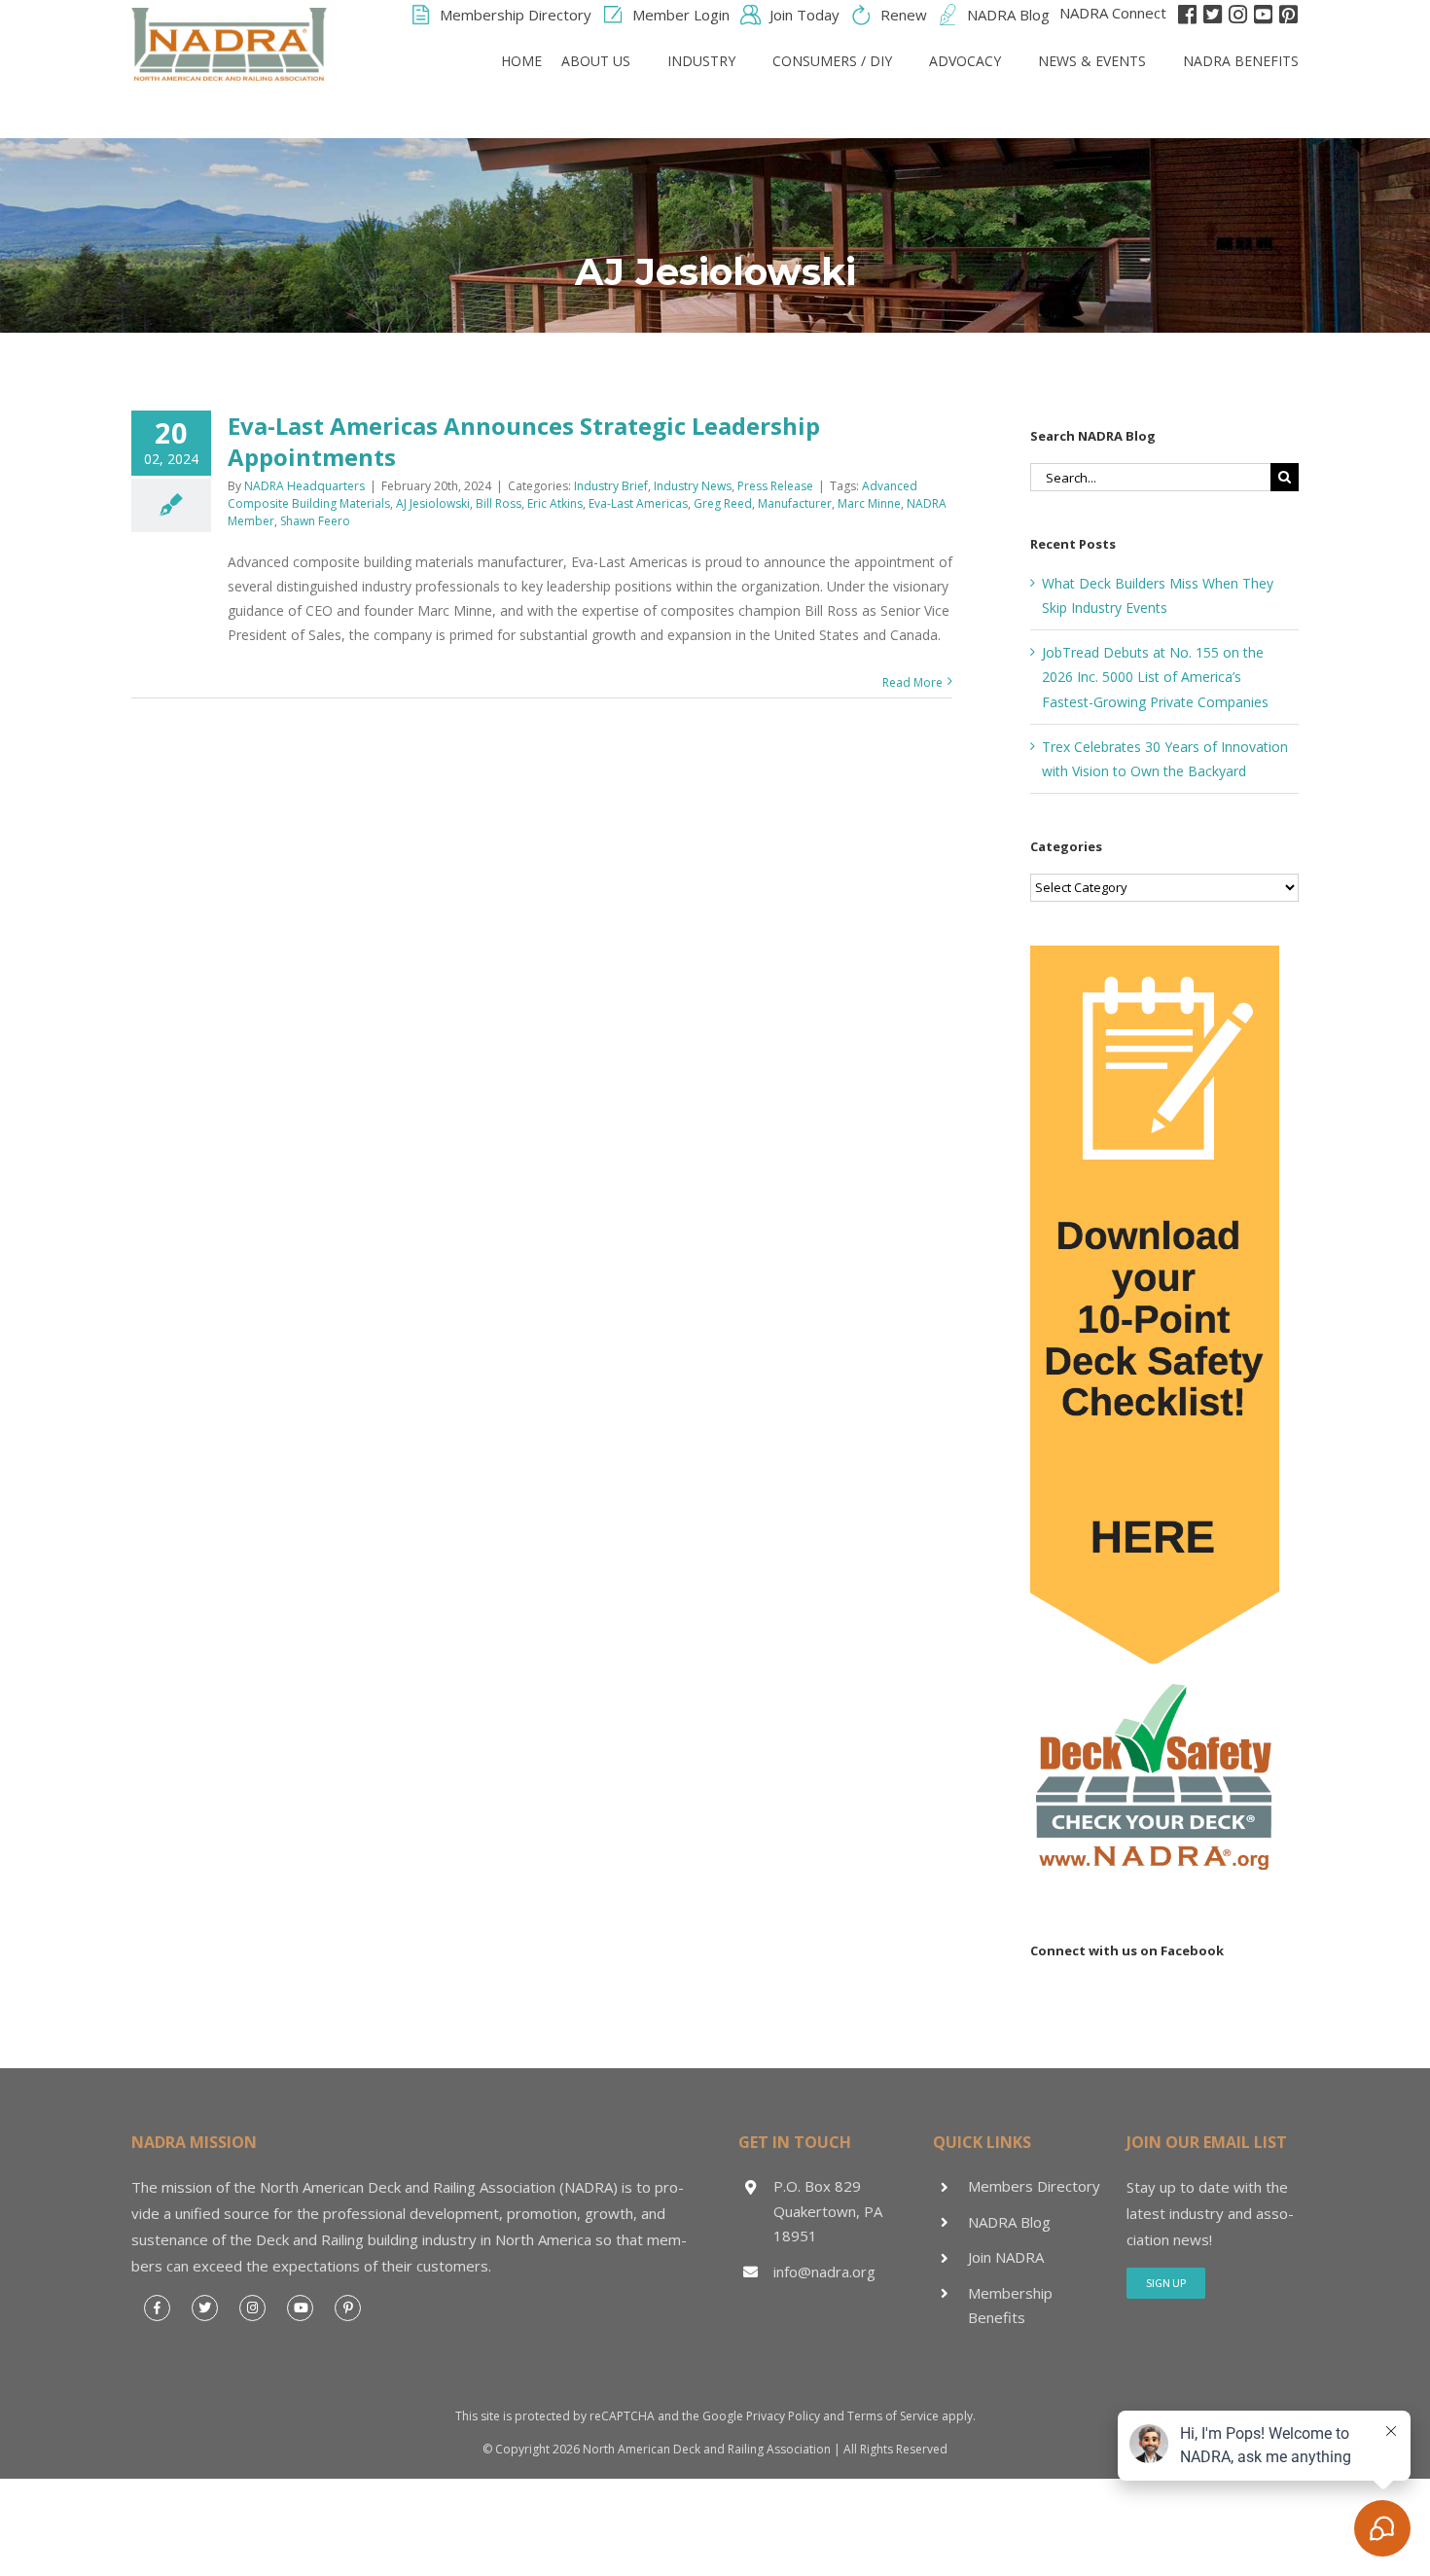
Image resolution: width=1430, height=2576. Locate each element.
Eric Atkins (555, 503)
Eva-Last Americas (638, 503)
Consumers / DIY (832, 61)
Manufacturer (795, 503)
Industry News (693, 486)
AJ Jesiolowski (433, 503)
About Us (596, 61)
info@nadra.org (824, 2272)
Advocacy (965, 61)
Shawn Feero (315, 521)
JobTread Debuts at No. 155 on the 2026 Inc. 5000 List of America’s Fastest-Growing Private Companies (1155, 677)
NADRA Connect (1113, 13)
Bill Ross (499, 503)
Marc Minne (869, 503)
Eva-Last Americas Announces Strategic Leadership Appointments (524, 441)
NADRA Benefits (1241, 61)
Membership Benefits (1010, 2306)
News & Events (1092, 61)
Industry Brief (611, 486)
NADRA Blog (1009, 2222)
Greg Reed (723, 503)
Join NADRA (1006, 2257)
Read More (912, 682)
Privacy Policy (783, 2416)
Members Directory (1034, 2186)
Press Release (775, 486)
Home (521, 61)
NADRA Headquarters (304, 486)
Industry (701, 61)
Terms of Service (893, 2416)
